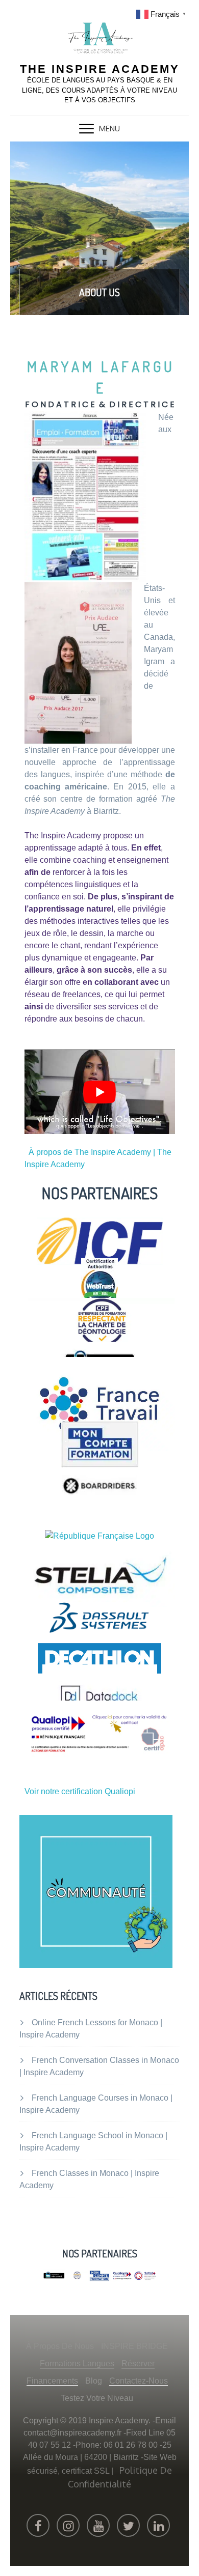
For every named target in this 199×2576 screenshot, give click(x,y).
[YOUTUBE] (98, 2525)
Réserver (138, 2363)
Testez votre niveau (97, 2398)
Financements (52, 2381)
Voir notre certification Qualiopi (80, 1791)
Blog (94, 2381)
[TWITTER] (128, 2525)
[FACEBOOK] (38, 2525)
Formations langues (77, 2363)
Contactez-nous (139, 2381)
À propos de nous (60, 2346)
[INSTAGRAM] (68, 2525)
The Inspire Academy (100, 69)
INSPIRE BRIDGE (134, 2346)
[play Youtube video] (100, 1092)
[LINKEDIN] (158, 2525)
